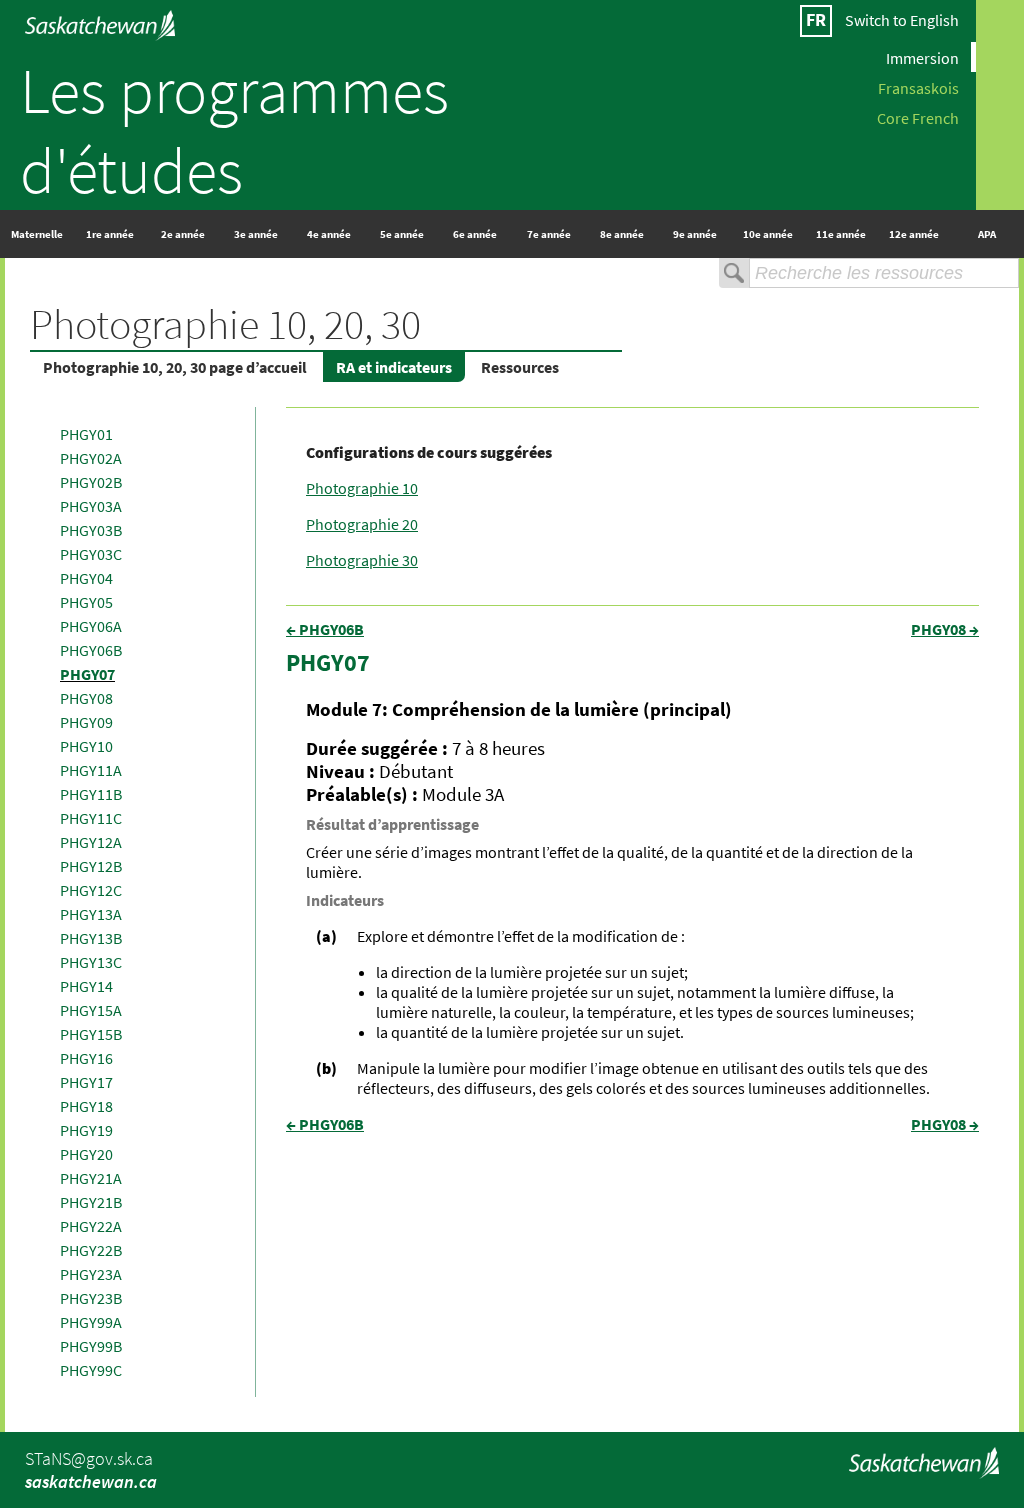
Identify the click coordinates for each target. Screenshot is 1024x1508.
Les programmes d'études (234, 130)
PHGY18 (86, 1106)
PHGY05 (86, 602)
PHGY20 (86, 1154)
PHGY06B (91, 650)
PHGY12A (91, 842)
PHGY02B (91, 482)
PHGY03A (91, 506)
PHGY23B (91, 1298)
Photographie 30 (362, 560)
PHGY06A (91, 626)
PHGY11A (91, 770)
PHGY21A (91, 1178)
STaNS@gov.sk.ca (89, 1458)
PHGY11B (91, 794)
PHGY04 (86, 578)
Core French (918, 117)
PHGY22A (91, 1226)
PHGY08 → (945, 629)
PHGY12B (91, 866)
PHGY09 (86, 722)
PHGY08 (86, 698)
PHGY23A (91, 1274)
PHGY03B (91, 530)
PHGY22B (91, 1250)
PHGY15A (91, 1010)
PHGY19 (86, 1130)
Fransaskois (918, 87)
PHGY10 (86, 746)
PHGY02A (91, 458)
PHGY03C (91, 554)
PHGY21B (91, 1202)
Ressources (520, 367)
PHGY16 (86, 1058)
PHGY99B (91, 1346)
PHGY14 (86, 986)
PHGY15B (91, 1034)
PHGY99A (91, 1322)
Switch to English (902, 20)
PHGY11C (91, 818)
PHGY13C (91, 962)
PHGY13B (91, 938)
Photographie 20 (362, 524)
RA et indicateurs (394, 367)
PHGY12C (91, 890)
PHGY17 (86, 1082)
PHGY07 (87, 674)
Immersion (922, 57)
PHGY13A (91, 914)
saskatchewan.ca (91, 1481)
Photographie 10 (362, 488)
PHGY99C (91, 1370)
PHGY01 (86, 434)
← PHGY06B (325, 629)
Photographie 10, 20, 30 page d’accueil (175, 367)
